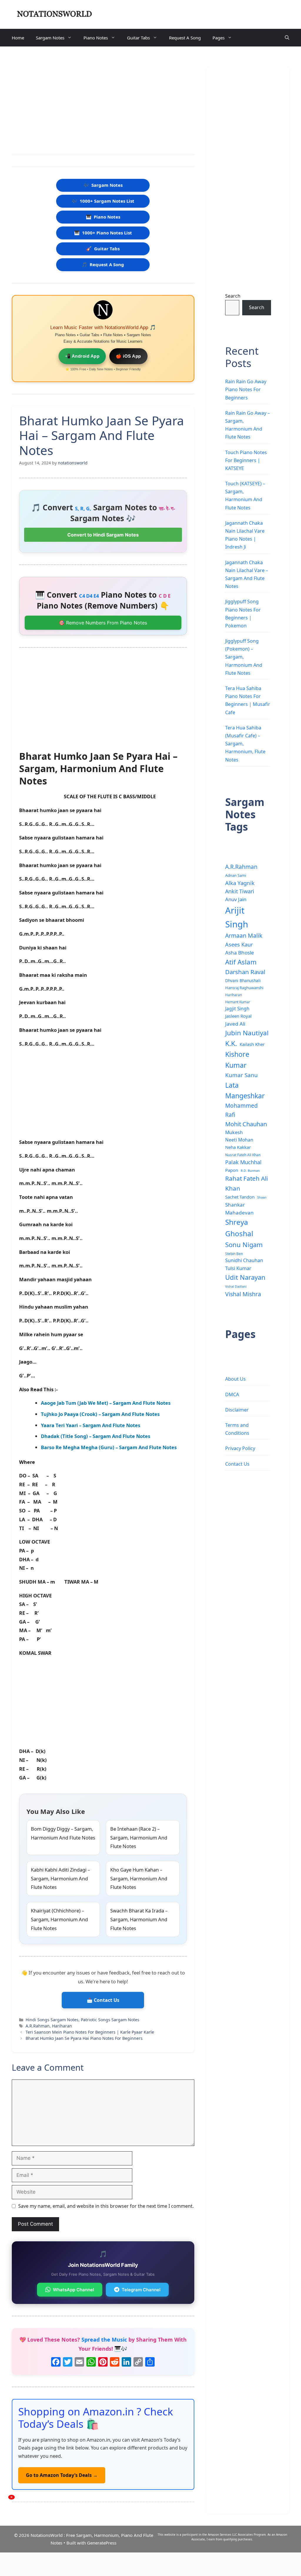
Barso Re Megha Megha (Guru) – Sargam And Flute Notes (109, 1447)
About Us (235, 1379)
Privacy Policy (240, 1448)
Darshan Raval (245, 972)
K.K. (231, 1043)
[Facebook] (56, 2362)
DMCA (232, 1394)
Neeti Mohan (239, 1140)
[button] (287, 38)
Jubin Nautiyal (247, 1033)
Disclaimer (237, 1410)
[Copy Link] (138, 2362)
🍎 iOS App (128, 356)
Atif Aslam (241, 962)
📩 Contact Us (103, 2000)
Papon (232, 1170)
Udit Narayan (245, 1277)
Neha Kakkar (238, 1147)
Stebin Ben (234, 1254)
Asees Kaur (239, 944)
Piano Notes (96, 38)
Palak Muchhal (243, 1162)
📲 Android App (82, 356)
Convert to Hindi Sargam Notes (103, 535)
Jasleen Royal (238, 1016)
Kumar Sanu (241, 1075)
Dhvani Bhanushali (243, 980)
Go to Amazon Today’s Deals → (62, 2475)
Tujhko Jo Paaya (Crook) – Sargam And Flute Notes (100, 1414)
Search (233, 296)
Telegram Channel (141, 2290)
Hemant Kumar (238, 1002)
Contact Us (237, 1464)
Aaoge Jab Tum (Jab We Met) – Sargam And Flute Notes (106, 1403)
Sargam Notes (50, 38)
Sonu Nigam (244, 1245)
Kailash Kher (252, 1044)
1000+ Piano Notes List (103, 233)
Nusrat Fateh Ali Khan (243, 1155)
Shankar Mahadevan (239, 1209)
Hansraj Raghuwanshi (244, 988)
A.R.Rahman (38, 2026)
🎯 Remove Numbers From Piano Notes (103, 623)
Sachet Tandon (240, 1197)
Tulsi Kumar (238, 1268)
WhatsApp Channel (73, 2290)
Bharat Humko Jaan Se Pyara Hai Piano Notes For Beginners (84, 2038)
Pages (219, 38)
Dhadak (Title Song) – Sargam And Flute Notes (96, 1436)
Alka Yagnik (240, 883)
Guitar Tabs (138, 38)
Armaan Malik (244, 935)
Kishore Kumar (237, 1060)
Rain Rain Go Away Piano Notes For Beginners (246, 389)
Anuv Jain (236, 899)
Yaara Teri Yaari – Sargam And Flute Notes (91, 1425)
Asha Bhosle (240, 953)
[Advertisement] (103, 102)
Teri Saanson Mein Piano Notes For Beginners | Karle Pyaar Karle (90, 2032)
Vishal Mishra (243, 1294)
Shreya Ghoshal (239, 1228)
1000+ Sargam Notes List (103, 201)
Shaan (262, 1197)
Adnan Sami (236, 875)
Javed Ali (235, 1024)
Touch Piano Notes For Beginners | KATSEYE (246, 460)
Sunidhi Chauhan (244, 1260)
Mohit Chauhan (246, 1124)
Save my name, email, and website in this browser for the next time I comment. (106, 2206)
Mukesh (234, 1132)
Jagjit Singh (237, 1009)
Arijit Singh (237, 917)
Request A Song (185, 38)
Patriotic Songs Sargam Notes (110, 2020)
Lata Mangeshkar (245, 1090)
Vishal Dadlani (236, 1287)
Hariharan (62, 2026)
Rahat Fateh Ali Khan (246, 1183)
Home (18, 38)
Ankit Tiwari (240, 891)
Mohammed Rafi (241, 1110)
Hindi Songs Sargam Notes (52, 2020)
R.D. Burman (250, 1171)
